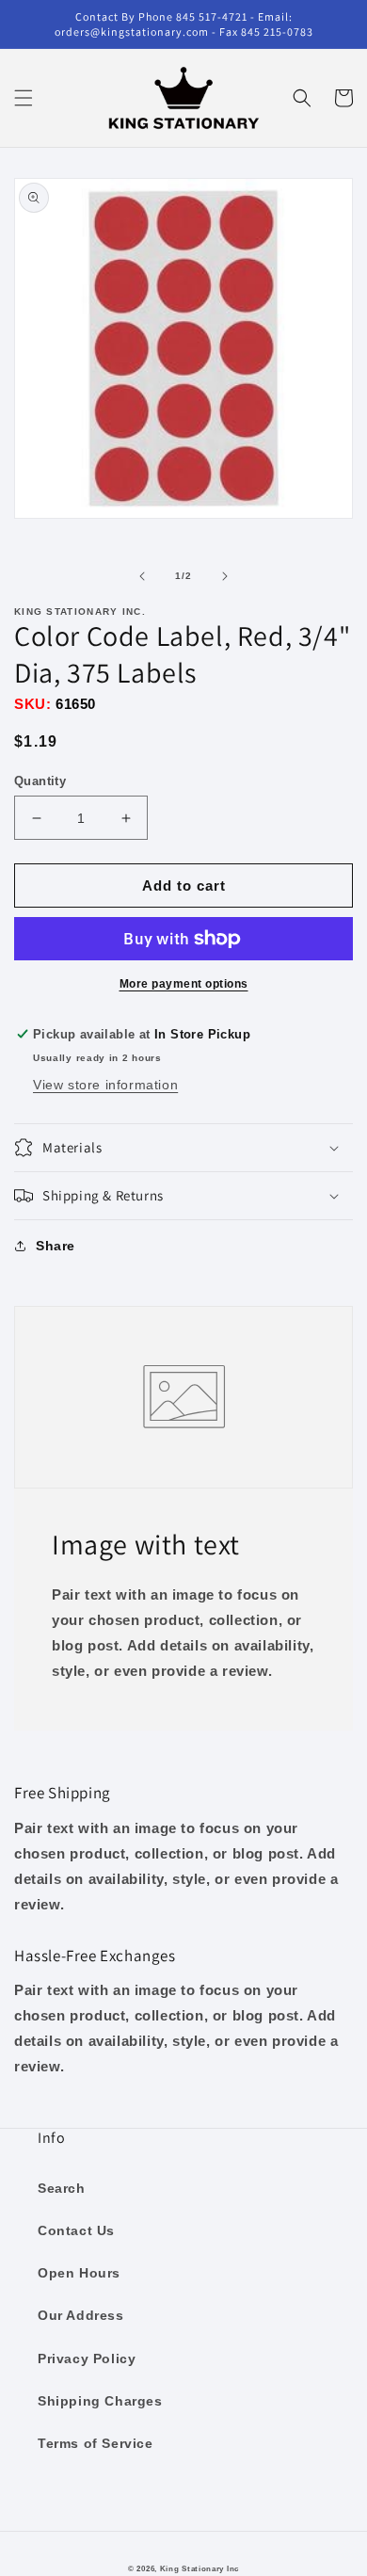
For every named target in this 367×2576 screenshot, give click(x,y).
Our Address (81, 2315)
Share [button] (56, 1246)
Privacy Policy (87, 2359)
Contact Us (76, 2230)
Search (62, 2188)
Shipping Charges (100, 2401)
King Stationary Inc (199, 2568)
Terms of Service (96, 2443)
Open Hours (79, 2273)
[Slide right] (225, 576)
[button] (24, 98)
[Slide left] (142, 576)
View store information (105, 1085)
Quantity (40, 781)
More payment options (184, 984)
